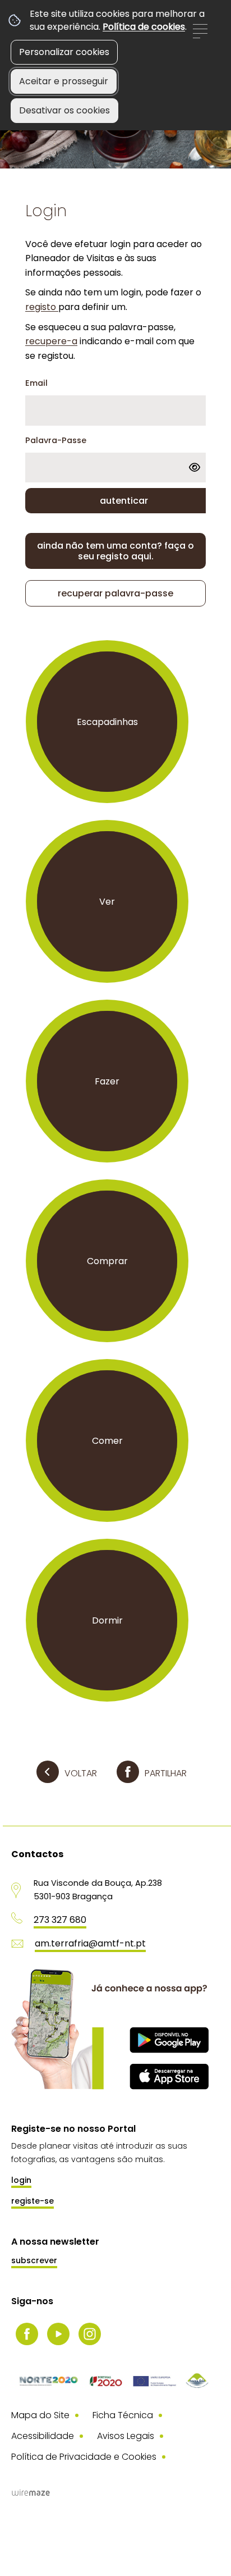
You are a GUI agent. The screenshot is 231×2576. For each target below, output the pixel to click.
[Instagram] (90, 2334)
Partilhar (166, 1773)
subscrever (34, 2260)
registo (42, 307)
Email (36, 383)
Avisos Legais (126, 2436)
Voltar (81, 1773)
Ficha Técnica (123, 2415)
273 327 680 (60, 1920)
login (21, 2180)
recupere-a (51, 341)
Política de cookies (144, 27)
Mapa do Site (40, 2415)
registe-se (33, 2201)
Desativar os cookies (64, 110)
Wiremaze (31, 2492)
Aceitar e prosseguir (64, 81)
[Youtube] (58, 2334)
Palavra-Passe (56, 440)
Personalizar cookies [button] (64, 52)
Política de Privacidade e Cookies (84, 2457)
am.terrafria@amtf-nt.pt (90, 1943)
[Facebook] (27, 2334)
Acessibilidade (43, 2436)
